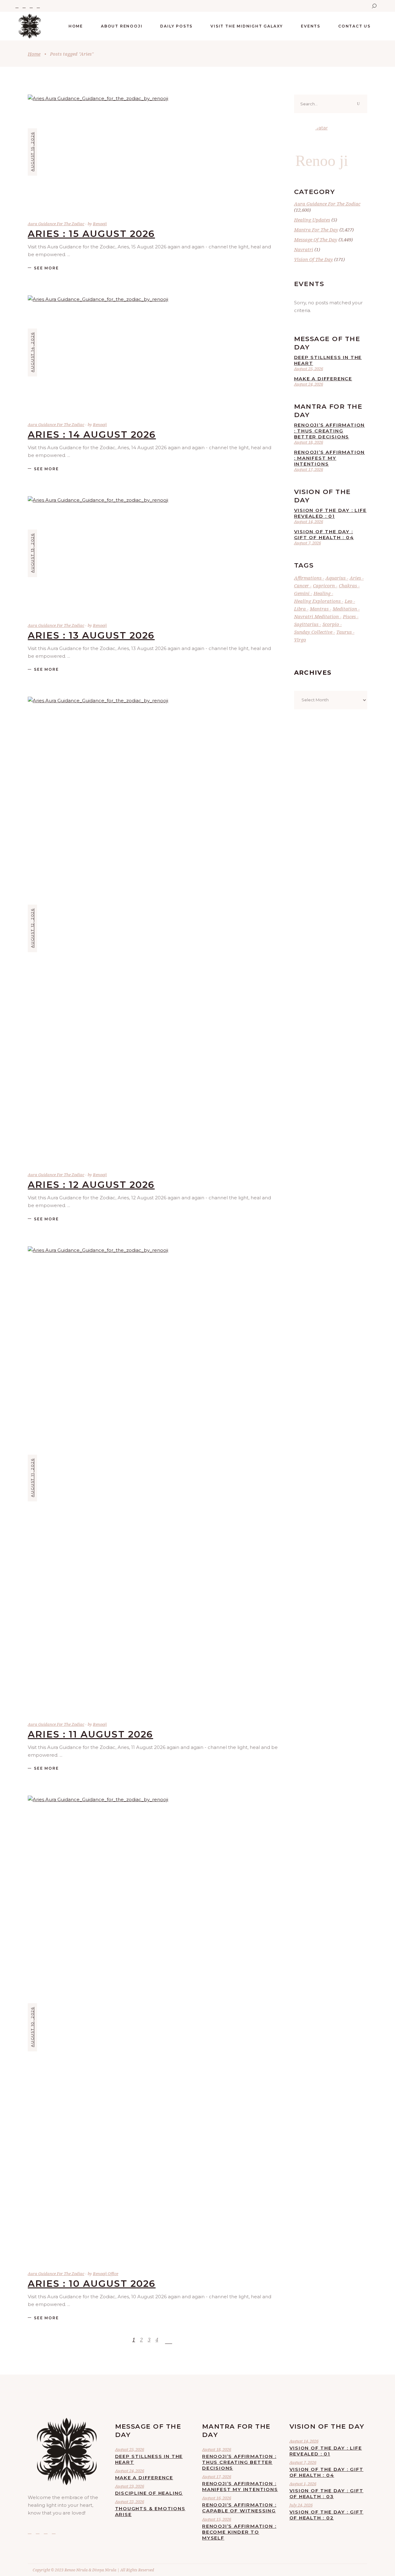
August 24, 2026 (309, 384)
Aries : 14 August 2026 (92, 435)
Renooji (100, 224)
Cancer (301, 585)
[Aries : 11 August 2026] (153, 1478)
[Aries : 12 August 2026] (153, 928)
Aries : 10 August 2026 (92, 2284)
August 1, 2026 (303, 2484)
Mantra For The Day (316, 230)
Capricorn (324, 585)
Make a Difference (323, 379)
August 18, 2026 (309, 442)
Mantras (319, 609)
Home (34, 54)
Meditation (345, 609)
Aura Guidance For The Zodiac (56, 224)
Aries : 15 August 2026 (91, 234)
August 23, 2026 (130, 2486)
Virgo (300, 640)
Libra (300, 609)
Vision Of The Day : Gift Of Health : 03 (326, 2494)
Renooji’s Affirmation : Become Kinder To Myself (239, 2532)
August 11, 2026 (32, 1478)
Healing (322, 593)
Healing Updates (312, 220)
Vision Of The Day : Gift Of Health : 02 (326, 2515)
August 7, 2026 (308, 543)
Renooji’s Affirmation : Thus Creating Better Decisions (330, 431)
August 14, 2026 (32, 352)
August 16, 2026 (217, 2498)
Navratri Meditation (316, 616)
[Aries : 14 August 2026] (153, 353)
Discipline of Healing (149, 2493)
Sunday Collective (313, 632)
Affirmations (308, 578)
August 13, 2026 (32, 553)
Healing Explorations (317, 601)
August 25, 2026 (309, 369)
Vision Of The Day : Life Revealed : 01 (330, 513)
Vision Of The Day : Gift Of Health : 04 (324, 534)
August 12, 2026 (32, 928)
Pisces (349, 616)
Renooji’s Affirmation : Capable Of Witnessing (239, 2508)
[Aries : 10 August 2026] (153, 2027)
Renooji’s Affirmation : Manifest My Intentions (330, 458)
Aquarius (336, 578)
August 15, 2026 (32, 152)
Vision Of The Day (314, 259)
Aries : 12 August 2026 (91, 1185)
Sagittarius (306, 624)
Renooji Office (106, 2274)
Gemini (302, 593)
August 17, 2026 (309, 469)
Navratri (304, 249)
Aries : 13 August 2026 (91, 635)
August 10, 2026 (32, 2027)
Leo (349, 601)
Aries (355, 578)
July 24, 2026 (301, 2505)
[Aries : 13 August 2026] (153, 553)
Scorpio (331, 624)
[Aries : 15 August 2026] (153, 152)
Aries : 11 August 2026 (90, 1734)
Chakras (348, 585)
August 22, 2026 (130, 2502)
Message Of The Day (316, 239)
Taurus (344, 632)
